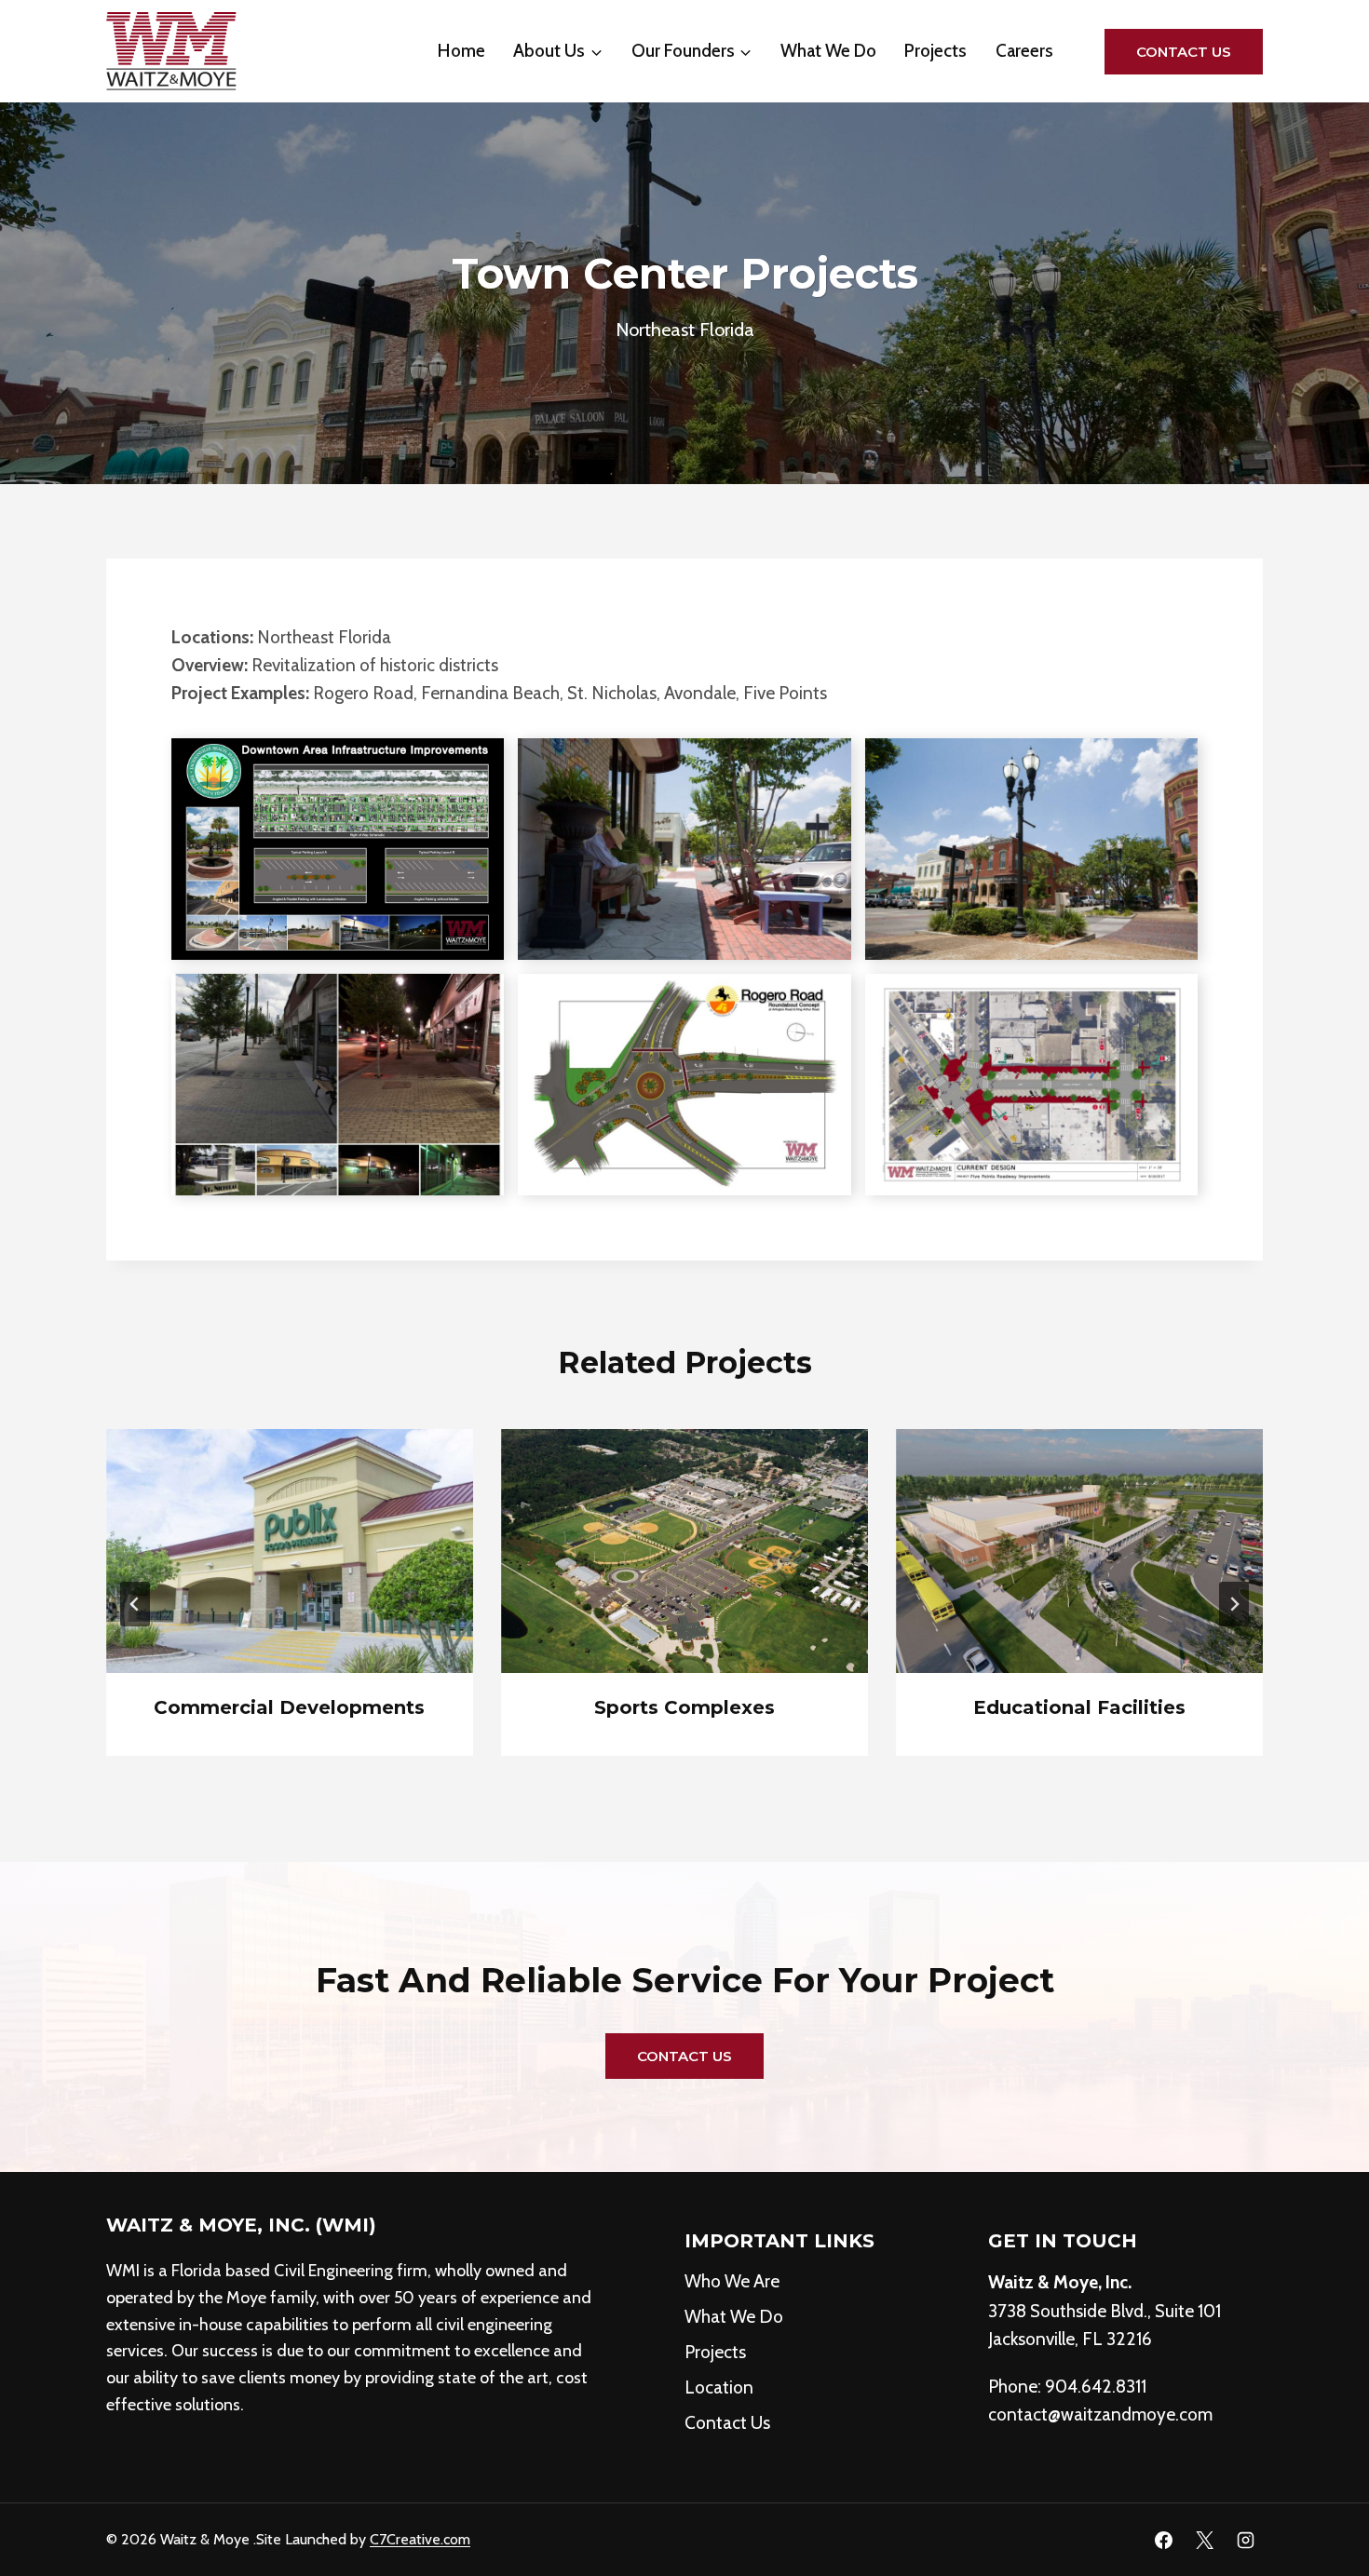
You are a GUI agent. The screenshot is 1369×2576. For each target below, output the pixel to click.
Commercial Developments (289, 1707)
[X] (1204, 2540)
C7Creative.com (420, 2539)
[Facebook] (1164, 2540)
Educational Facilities (1079, 1707)
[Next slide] (1234, 1604)
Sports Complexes (684, 1707)
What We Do (828, 51)
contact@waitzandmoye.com (1100, 2414)
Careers (1024, 51)
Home (461, 51)
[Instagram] (1245, 2540)
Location (719, 2387)
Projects (935, 51)
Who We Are (732, 2281)
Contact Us (1184, 52)
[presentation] (290, 1551)
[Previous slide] (135, 1604)
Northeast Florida (685, 330)
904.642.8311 (1096, 2387)
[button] (338, 849)
